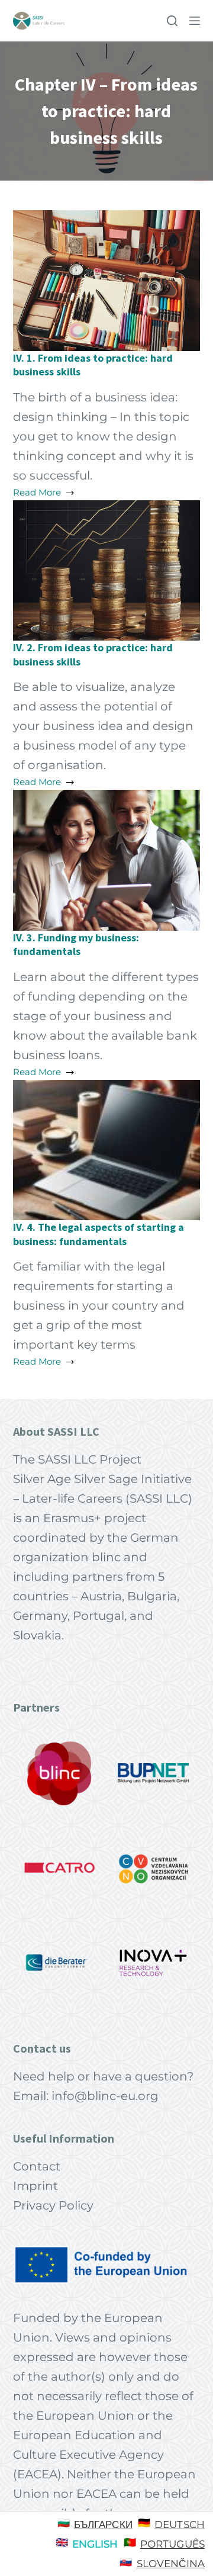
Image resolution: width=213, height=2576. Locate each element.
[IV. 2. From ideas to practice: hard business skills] (107, 569)
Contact (37, 2166)
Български (103, 2524)
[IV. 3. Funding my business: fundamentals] (107, 859)
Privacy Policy (53, 2205)
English (95, 2544)
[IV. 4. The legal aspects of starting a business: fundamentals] (107, 1149)
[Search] (172, 21)
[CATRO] (60, 1868)
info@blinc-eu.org (105, 2096)
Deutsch (180, 2524)
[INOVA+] (153, 1963)
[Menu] (195, 21)
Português (172, 2544)
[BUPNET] (153, 1773)
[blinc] (60, 1773)
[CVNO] (153, 1868)
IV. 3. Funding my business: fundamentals (76, 944)
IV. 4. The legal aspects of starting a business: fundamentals (99, 1234)
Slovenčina (171, 2564)
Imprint (35, 2186)
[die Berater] (60, 1963)
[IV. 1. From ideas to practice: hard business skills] (107, 279)
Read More (37, 493)
